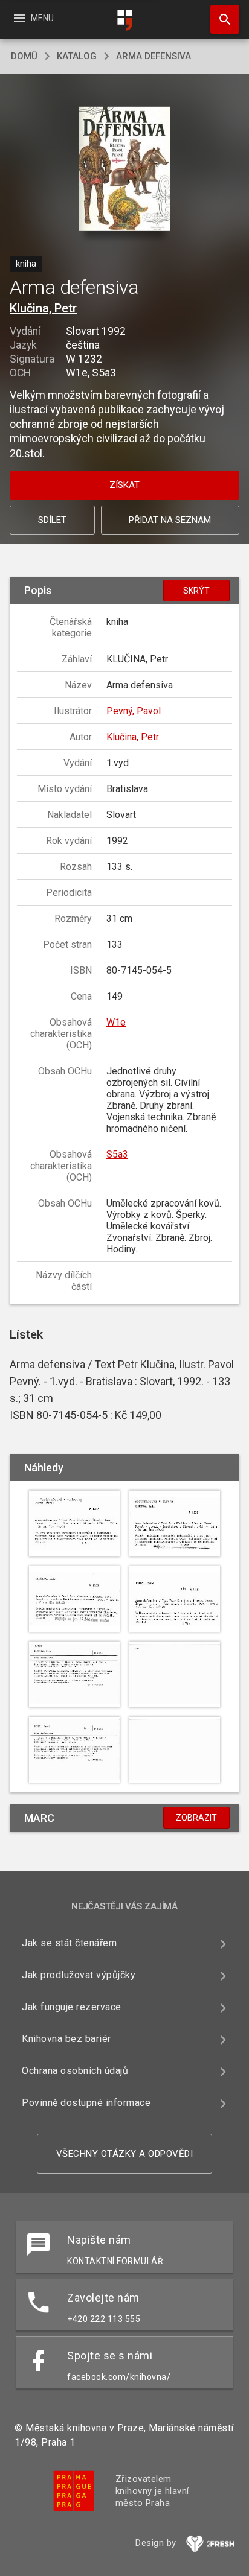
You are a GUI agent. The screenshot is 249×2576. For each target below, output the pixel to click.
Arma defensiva (154, 56)
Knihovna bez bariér (66, 2039)
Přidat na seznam (170, 520)
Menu (33, 18)
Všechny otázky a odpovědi (125, 2154)
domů (24, 56)
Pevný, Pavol (134, 711)
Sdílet (52, 520)
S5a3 (117, 1154)
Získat (124, 485)
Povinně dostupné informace (86, 2103)
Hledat (221, 19)
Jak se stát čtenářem (69, 1943)
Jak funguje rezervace (72, 2007)
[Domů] (124, 20)
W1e (116, 1022)
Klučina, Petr (43, 308)
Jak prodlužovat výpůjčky (79, 1975)
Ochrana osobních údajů (75, 2071)
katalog (77, 56)
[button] (125, 170)
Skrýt (196, 591)
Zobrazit (196, 1818)
